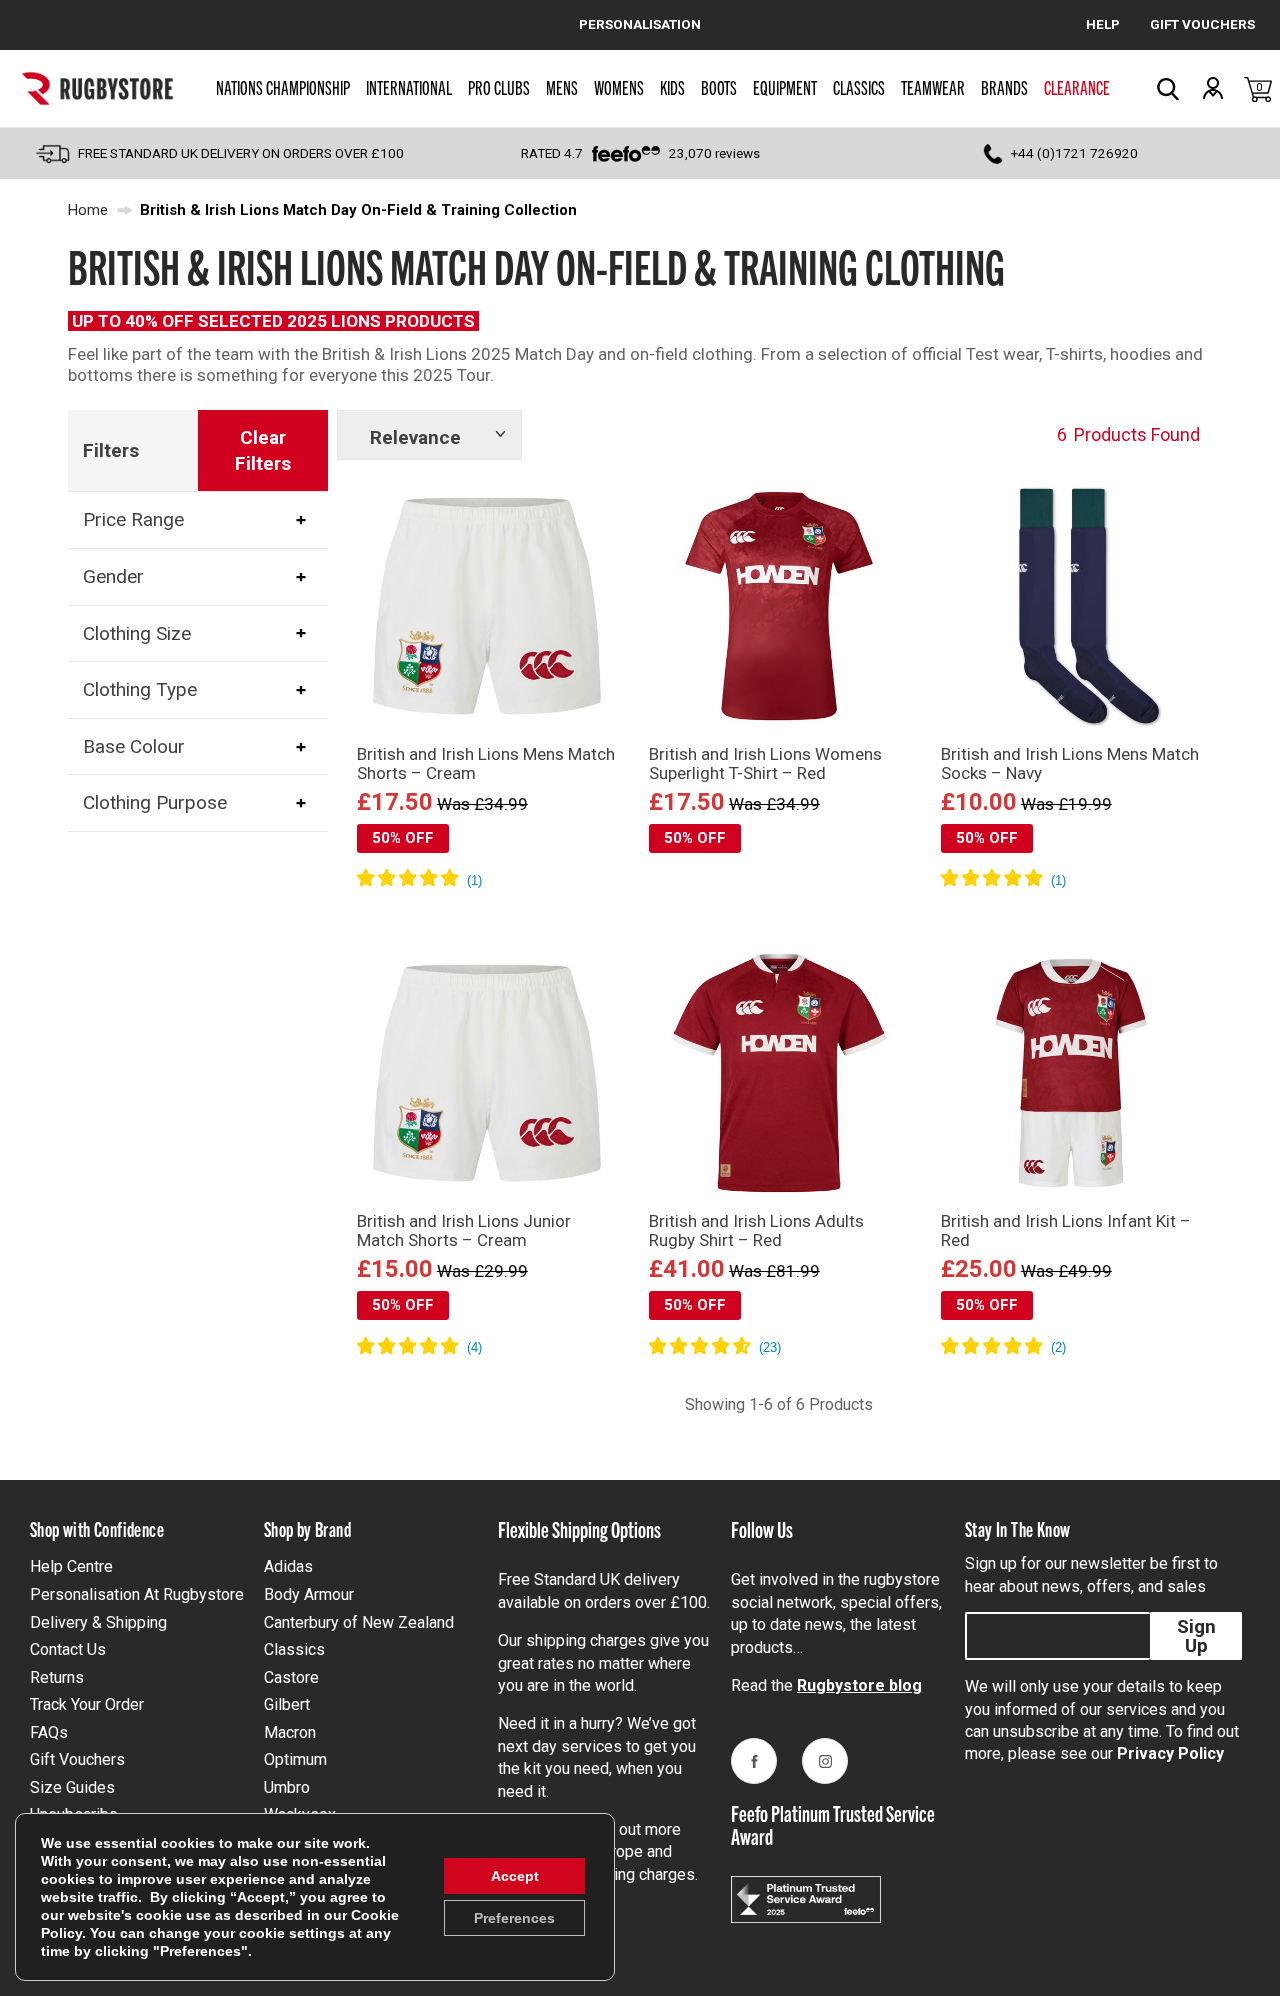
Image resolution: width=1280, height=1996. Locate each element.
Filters (111, 450)
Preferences (514, 1918)
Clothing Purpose (155, 802)
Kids (672, 87)
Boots (719, 87)
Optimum (295, 1759)
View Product (486, 908)
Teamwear (933, 87)
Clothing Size (137, 632)
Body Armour (309, 1594)
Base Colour (134, 746)
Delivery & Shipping (98, 1622)
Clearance (1077, 87)
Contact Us (68, 1649)
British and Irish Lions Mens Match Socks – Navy (1070, 763)
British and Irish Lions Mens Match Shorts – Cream (486, 763)
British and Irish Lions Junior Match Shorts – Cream (464, 1230)
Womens (619, 87)
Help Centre (71, 1566)
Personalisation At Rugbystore (137, 1594)
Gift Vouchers (77, 1759)
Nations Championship (283, 87)
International (409, 87)
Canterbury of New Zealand (359, 1622)
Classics (859, 87)
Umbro (287, 1787)
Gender (113, 576)
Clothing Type (140, 689)
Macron (290, 1732)
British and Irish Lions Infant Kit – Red (1066, 1230)
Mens (562, 87)
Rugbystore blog (859, 1685)
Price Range (133, 519)
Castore (291, 1677)
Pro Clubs (499, 87)
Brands (1004, 87)
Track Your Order (87, 1704)
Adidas (288, 1566)
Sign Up (1196, 1636)
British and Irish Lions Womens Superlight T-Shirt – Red (765, 763)
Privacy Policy (1170, 1753)
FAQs (49, 1732)
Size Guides (72, 1787)
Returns (57, 1677)
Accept (515, 1876)
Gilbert (287, 1704)
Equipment (785, 87)
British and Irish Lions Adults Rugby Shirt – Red (756, 1230)
